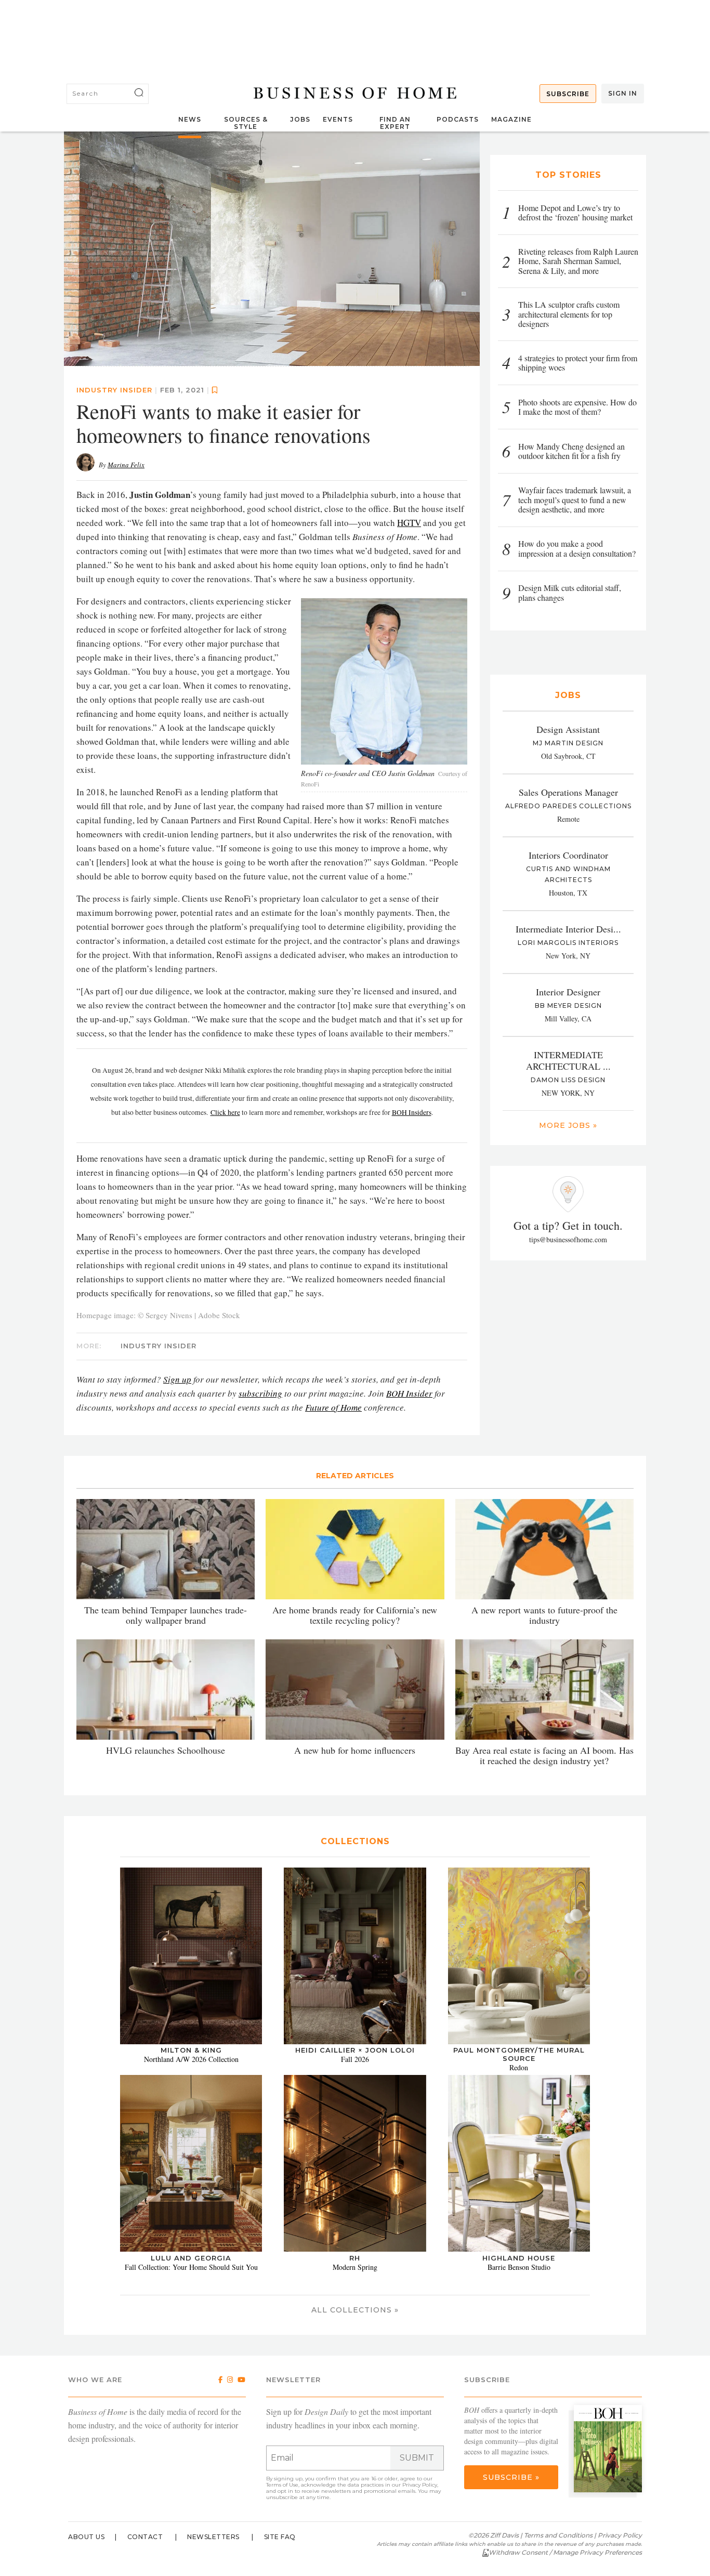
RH (355, 2258)
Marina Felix (126, 465)
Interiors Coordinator (568, 855)
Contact (145, 2537)
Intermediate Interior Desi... (568, 929)
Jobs (300, 119)
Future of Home (333, 1407)
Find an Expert (395, 123)
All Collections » (355, 2310)
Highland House (519, 2258)
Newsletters (213, 2537)
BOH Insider (409, 1393)
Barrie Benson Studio (519, 2267)
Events (338, 119)
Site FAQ (280, 2537)
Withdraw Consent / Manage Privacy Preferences (565, 2552)
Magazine (511, 119)
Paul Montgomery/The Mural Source (519, 2054)
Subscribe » (511, 2477)
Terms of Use (282, 2485)
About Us (86, 2537)
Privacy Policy (420, 2485)
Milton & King (191, 2050)
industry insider (114, 390)
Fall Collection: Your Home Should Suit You (191, 2267)
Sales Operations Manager (568, 792)
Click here (225, 1112)
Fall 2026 (355, 2059)
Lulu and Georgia (191, 2258)
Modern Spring (355, 2267)
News (190, 119)
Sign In (623, 93)
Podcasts (458, 119)
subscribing (260, 1393)
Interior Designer (568, 992)
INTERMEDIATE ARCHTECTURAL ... (568, 1060)
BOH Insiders (412, 1112)
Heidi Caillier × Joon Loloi (355, 2050)
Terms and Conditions (558, 2535)
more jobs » (568, 1125)
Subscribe (568, 94)
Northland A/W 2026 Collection (191, 2059)
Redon (519, 2067)
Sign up (177, 1379)
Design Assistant (568, 729)
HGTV (409, 523)
